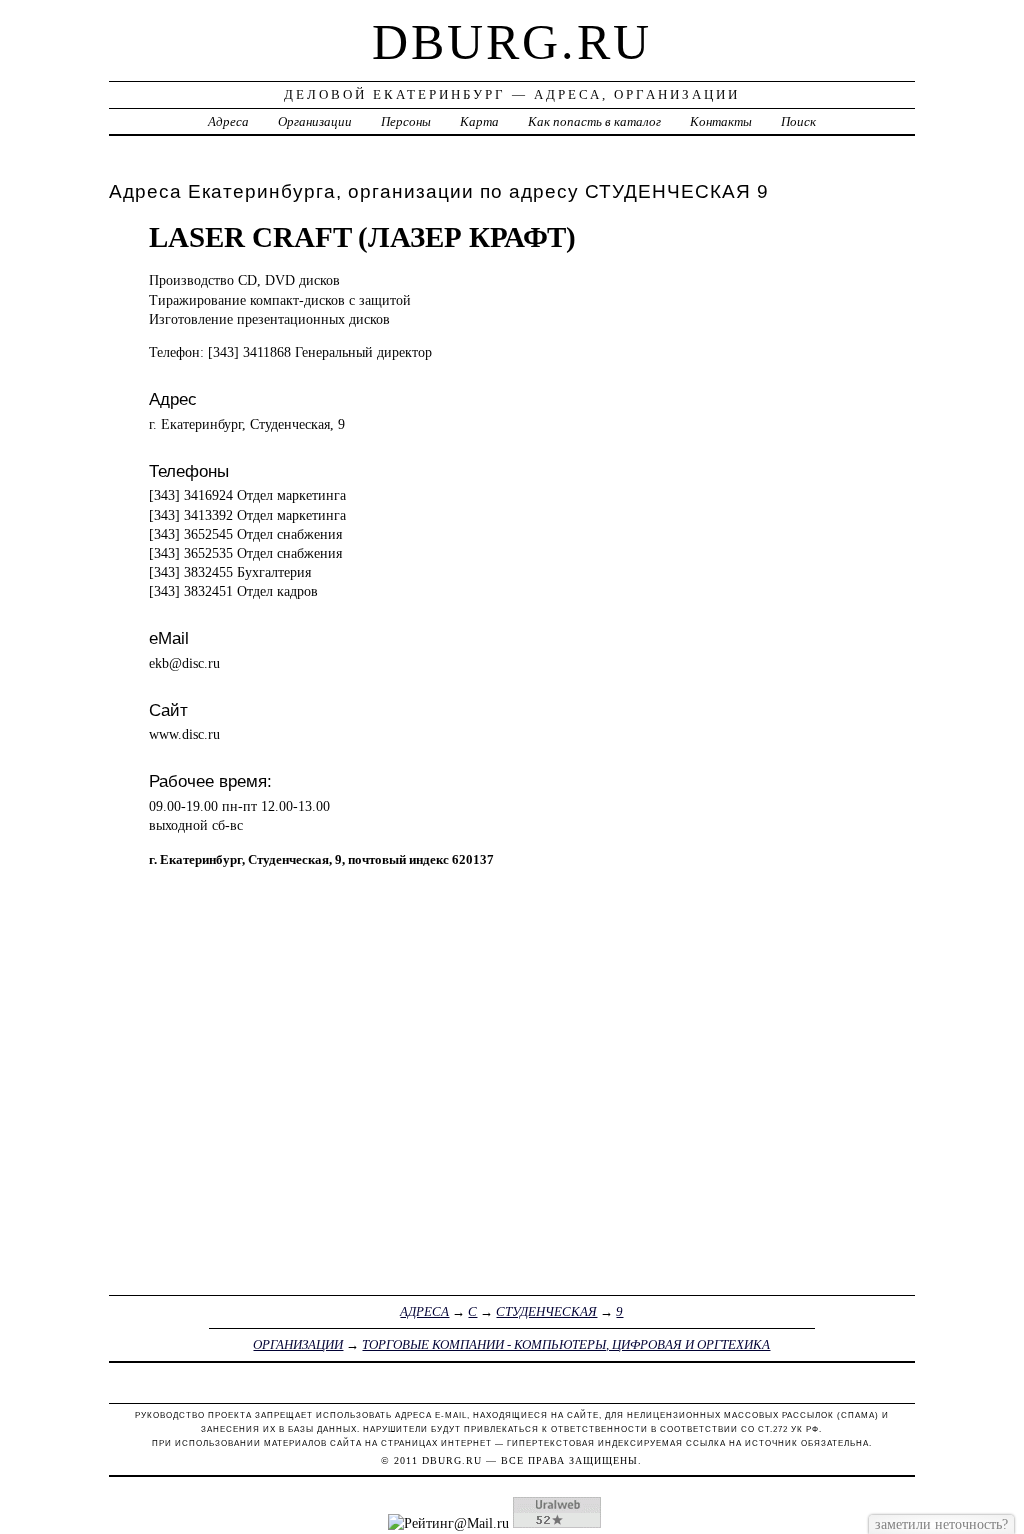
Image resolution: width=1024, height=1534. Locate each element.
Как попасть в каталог (594, 121)
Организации (315, 121)
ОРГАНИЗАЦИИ (298, 1344)
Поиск (798, 121)
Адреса (228, 121)
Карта (479, 121)
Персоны (406, 121)
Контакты (721, 121)
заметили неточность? (941, 1524)
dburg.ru (512, 42)
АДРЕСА (424, 1311)
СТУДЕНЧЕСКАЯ (546, 1311)
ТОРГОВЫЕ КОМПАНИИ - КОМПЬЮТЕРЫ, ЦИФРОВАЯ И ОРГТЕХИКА (566, 1344)
